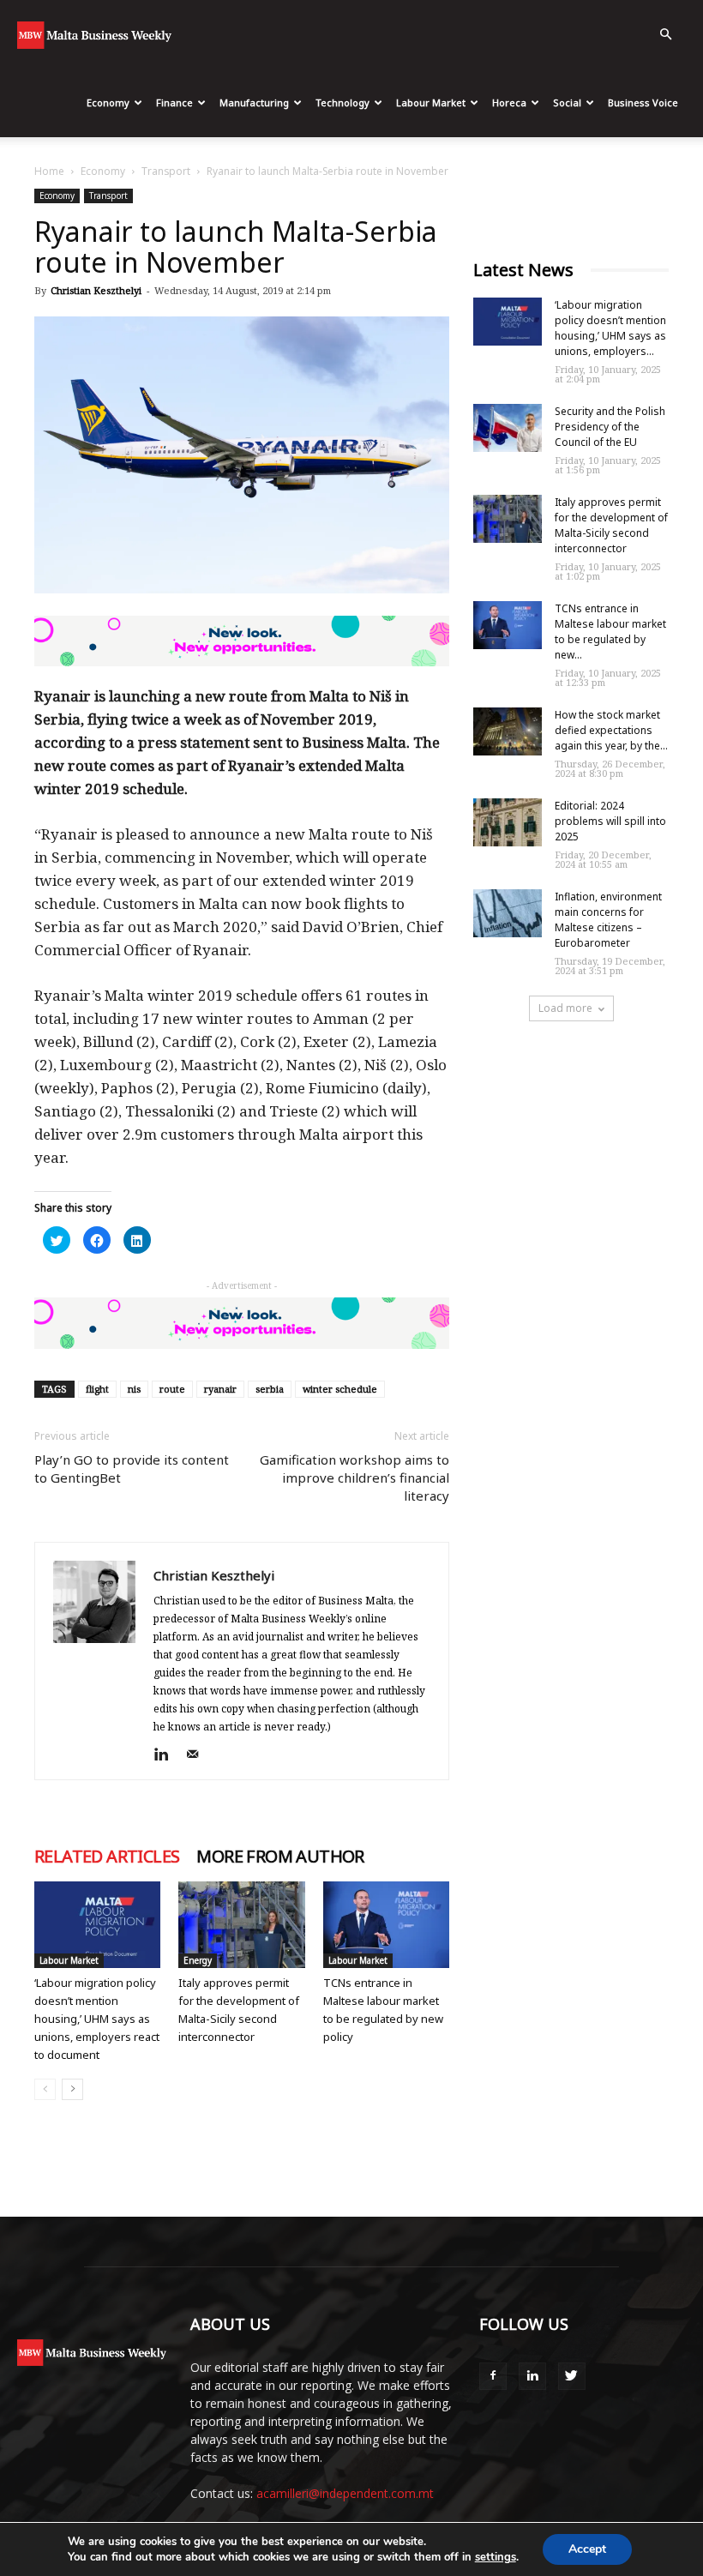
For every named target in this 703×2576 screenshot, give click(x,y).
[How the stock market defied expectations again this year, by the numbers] (508, 731)
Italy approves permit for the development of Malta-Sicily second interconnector (611, 525)
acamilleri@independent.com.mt (345, 2493)
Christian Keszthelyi (96, 290)
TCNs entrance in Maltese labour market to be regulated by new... (610, 632)
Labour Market (431, 102)
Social (567, 102)
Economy (108, 102)
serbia (270, 1389)
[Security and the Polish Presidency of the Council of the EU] (508, 428)
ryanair (220, 1389)
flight (97, 1389)
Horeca (509, 102)
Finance (174, 102)
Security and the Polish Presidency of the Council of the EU (610, 427)
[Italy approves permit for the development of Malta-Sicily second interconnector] (241, 1925)
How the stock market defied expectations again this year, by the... (611, 730)
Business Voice (643, 102)
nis (134, 1389)
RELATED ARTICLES (107, 1857)
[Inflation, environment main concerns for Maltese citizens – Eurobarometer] (508, 913)
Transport (166, 171)
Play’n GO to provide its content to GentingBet (132, 1469)
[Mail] (198, 1755)
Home (49, 171)
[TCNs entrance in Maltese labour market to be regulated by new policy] (386, 1925)
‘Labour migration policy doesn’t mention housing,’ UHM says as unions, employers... (610, 328)
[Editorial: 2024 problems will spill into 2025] (508, 822)
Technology (342, 102)
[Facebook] (493, 2376)
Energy (198, 1960)
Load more (565, 1008)
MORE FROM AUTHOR (280, 1857)
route (172, 1389)
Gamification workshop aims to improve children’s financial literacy (355, 1478)
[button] (665, 35)
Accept (587, 2549)
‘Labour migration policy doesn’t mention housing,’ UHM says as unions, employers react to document (97, 2019)
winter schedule (340, 1389)
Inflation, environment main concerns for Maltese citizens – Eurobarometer (608, 920)
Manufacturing (254, 102)
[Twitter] (572, 2376)
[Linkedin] (168, 1755)
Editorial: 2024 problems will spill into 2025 (610, 821)
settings (496, 2557)
